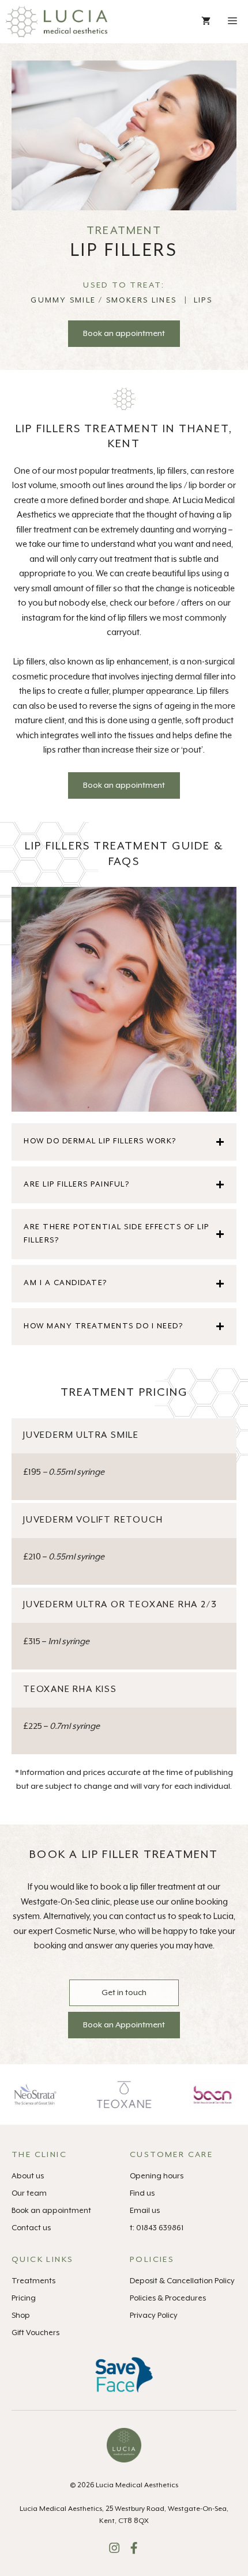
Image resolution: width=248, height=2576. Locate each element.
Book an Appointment (124, 2025)
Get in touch (124, 1993)
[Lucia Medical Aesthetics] (57, 22)
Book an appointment (124, 334)
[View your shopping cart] (206, 22)
